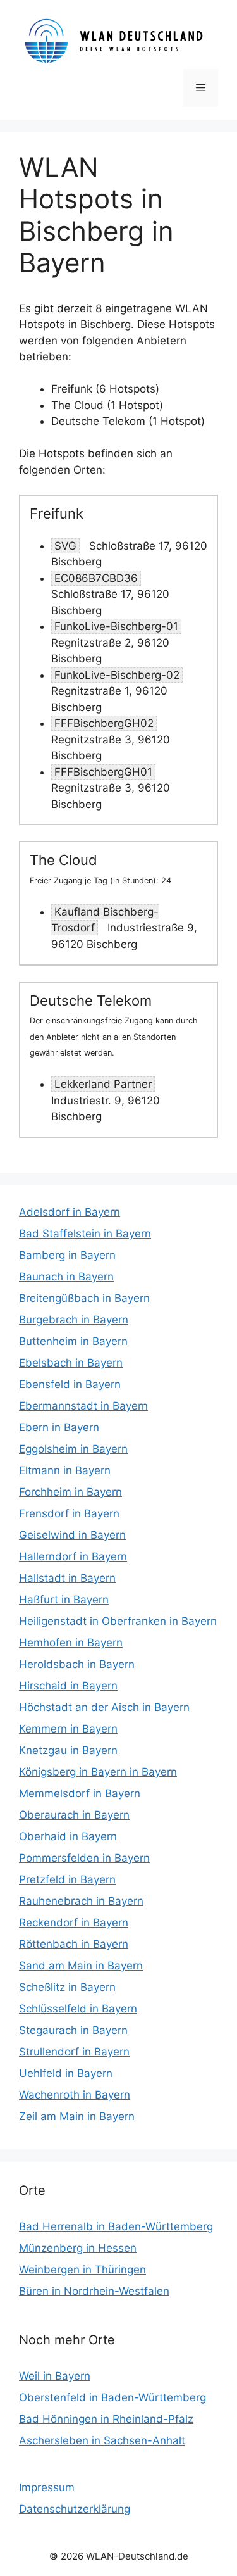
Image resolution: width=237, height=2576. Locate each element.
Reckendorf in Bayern (74, 1923)
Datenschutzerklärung (75, 2509)
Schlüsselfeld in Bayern (78, 2009)
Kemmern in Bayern (68, 1729)
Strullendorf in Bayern (74, 2052)
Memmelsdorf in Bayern (80, 1793)
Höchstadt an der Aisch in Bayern (104, 1707)
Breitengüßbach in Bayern (84, 1298)
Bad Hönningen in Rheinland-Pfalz (106, 2419)
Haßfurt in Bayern (64, 1600)
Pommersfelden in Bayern (84, 1858)
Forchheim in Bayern (70, 1492)
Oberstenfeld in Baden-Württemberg (112, 2397)
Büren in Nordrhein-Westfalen (94, 2291)
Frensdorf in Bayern (69, 1513)
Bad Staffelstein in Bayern (85, 1234)
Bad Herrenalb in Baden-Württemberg (116, 2226)
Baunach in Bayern (66, 1277)
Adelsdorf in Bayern (70, 1212)
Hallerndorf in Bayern (73, 1556)
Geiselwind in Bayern (72, 1535)
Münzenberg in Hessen (78, 2248)
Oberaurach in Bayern (74, 1815)
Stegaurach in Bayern (73, 2030)
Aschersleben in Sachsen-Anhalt (102, 2440)
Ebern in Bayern (59, 1427)
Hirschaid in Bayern (68, 1686)
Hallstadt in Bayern (67, 1578)
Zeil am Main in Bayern (77, 2116)
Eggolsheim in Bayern (73, 1449)
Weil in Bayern (55, 2376)
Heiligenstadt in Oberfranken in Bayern (118, 1621)
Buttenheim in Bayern (73, 1341)
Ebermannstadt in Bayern (83, 1406)
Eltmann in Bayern (65, 1470)
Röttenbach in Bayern (74, 1944)
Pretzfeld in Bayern (67, 1879)
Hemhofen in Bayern (71, 1643)
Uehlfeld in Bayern (66, 2073)
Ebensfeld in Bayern (70, 1384)
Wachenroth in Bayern (75, 2095)
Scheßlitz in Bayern (67, 1987)
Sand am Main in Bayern (81, 1966)
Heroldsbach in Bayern (77, 1664)
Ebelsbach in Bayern (71, 1363)
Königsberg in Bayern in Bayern (98, 1772)
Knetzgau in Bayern (68, 1750)
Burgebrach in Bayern (74, 1320)
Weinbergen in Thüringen (82, 2270)
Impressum (47, 2487)
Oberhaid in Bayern (68, 1836)
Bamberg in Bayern (67, 1255)
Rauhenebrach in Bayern (81, 1901)
